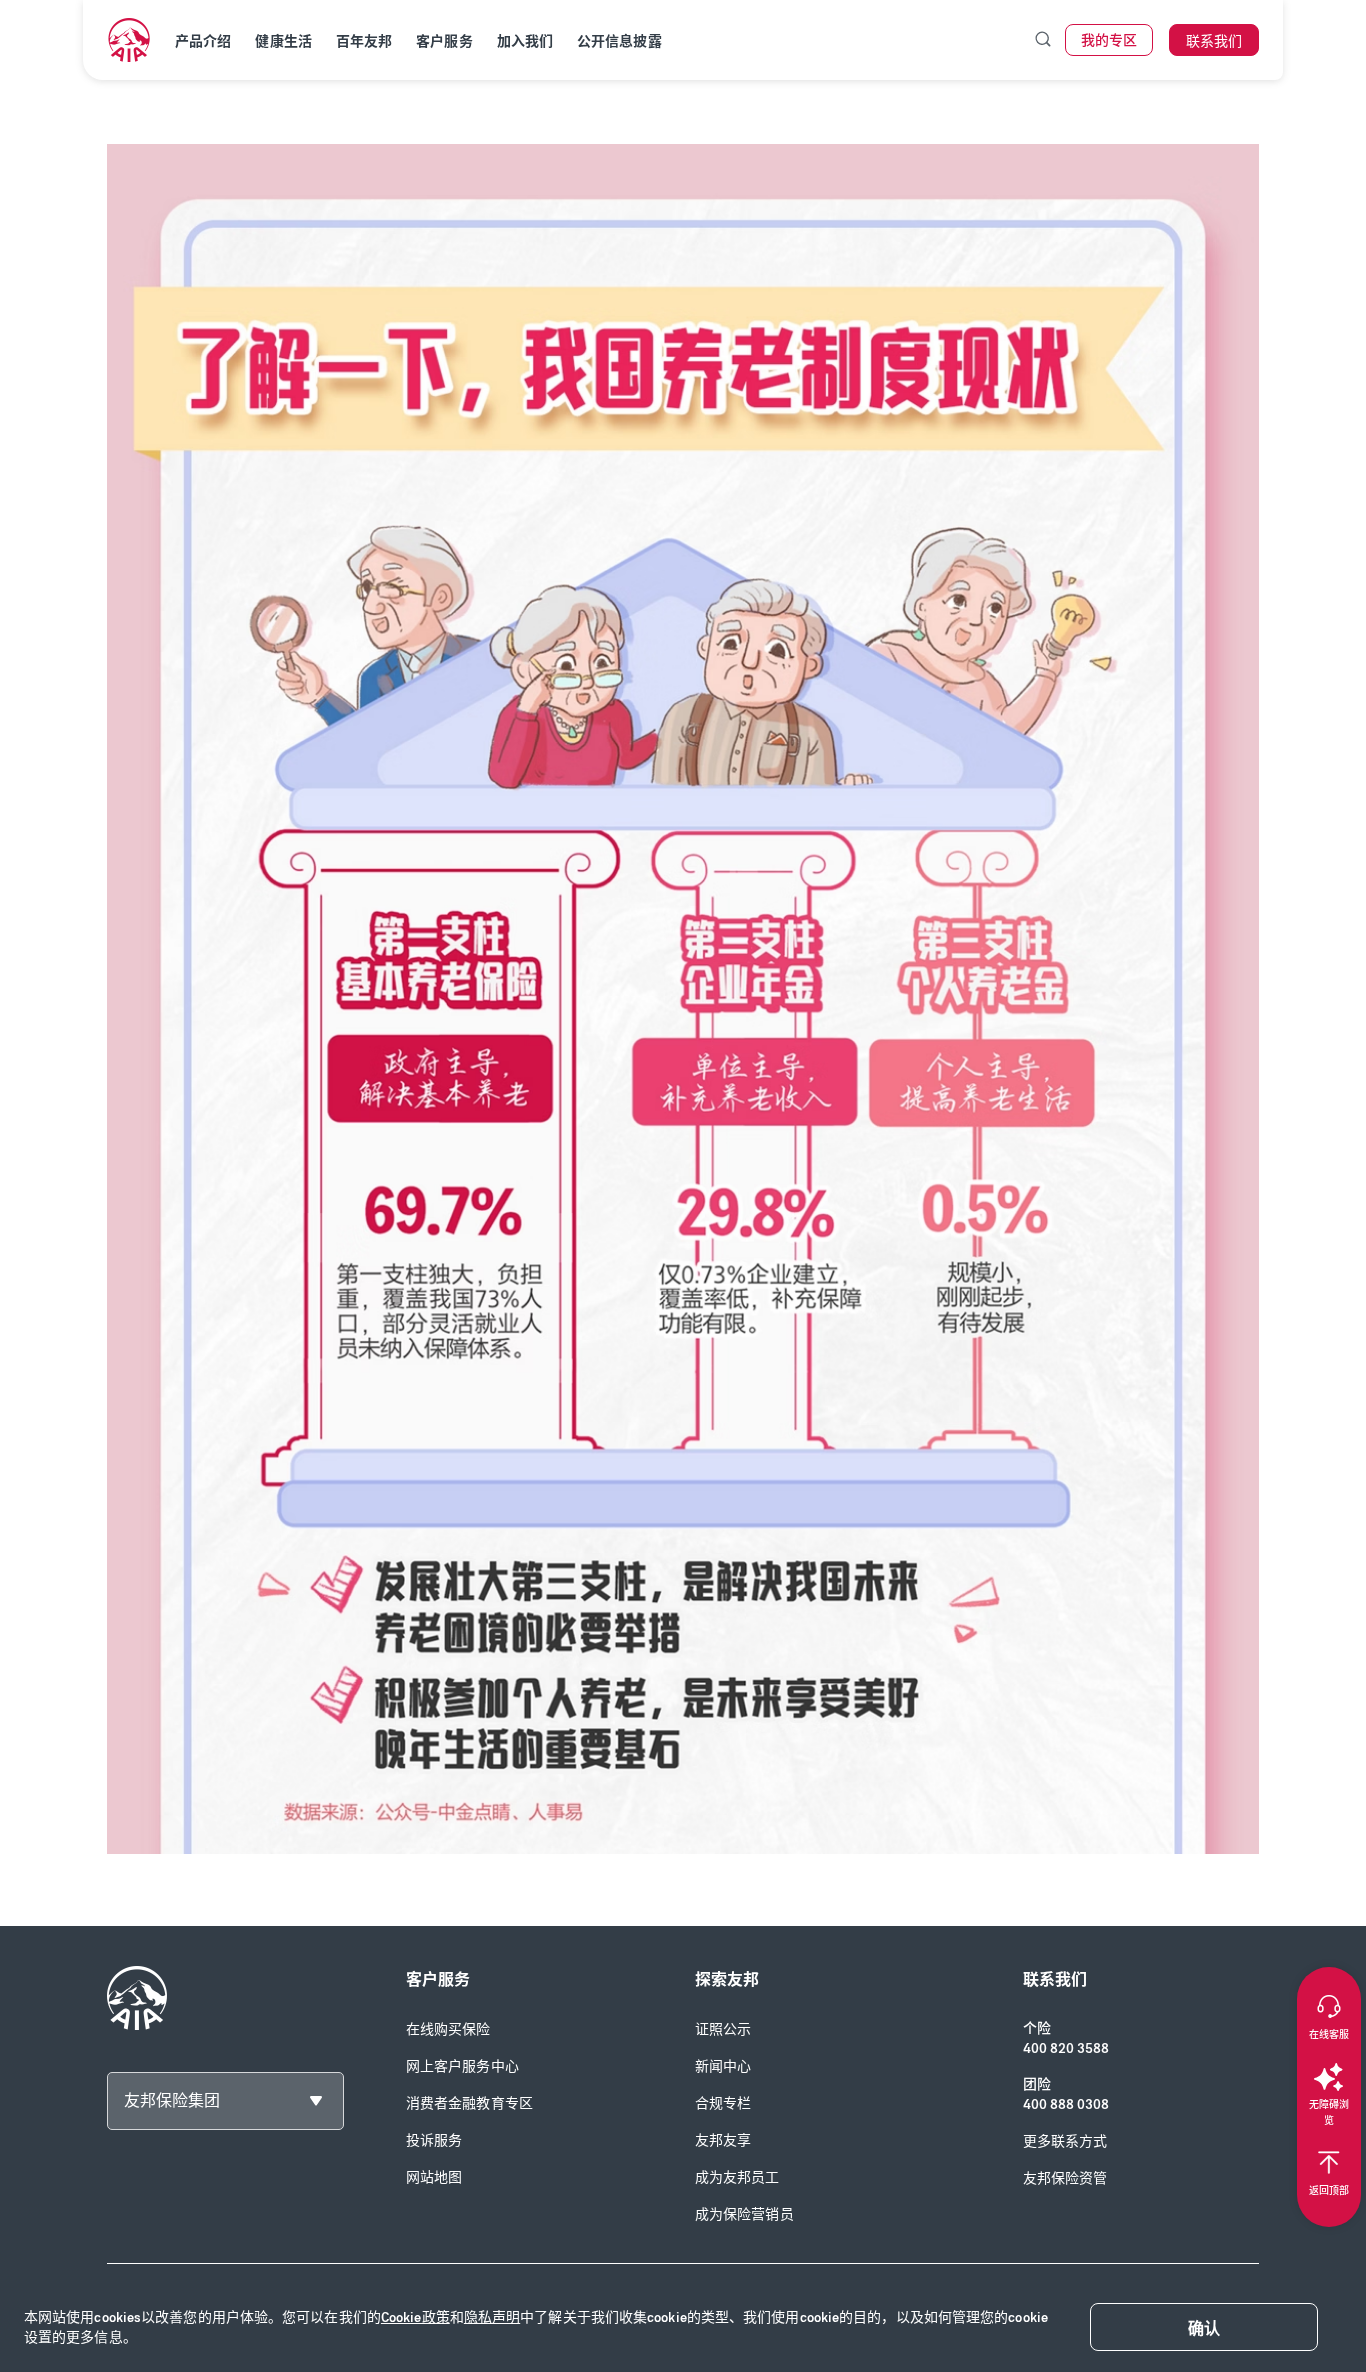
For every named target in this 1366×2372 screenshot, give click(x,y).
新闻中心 (723, 2066)
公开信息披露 (619, 41)
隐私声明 (492, 2317)
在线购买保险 (448, 2029)
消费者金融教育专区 (469, 2103)
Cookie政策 (415, 2317)
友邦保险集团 (172, 2100)
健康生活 (283, 41)
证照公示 (723, 2029)
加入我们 (525, 41)
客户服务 (444, 41)
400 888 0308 (1066, 2104)
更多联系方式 (1065, 2141)
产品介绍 (203, 41)
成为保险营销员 (744, 2214)
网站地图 (434, 2177)
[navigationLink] (129, 40)
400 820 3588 (1066, 2048)
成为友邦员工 (737, 2177)
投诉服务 (434, 2140)
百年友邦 (364, 41)
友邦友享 (723, 2140)
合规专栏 (723, 2103)
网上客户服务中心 (462, 2066)
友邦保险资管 (1065, 2178)
